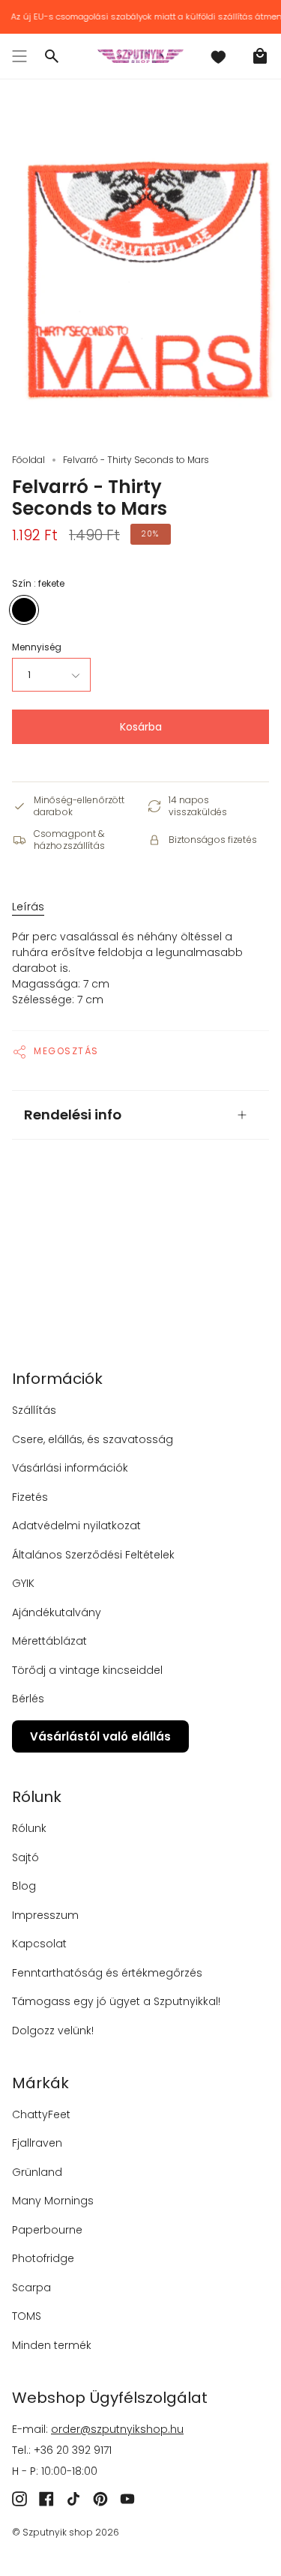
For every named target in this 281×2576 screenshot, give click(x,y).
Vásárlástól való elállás (100, 1736)
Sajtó (25, 1857)
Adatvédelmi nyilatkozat (76, 1526)
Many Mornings (53, 2201)
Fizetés (30, 1497)
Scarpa (31, 2288)
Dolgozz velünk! (53, 2031)
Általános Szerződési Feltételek (93, 1555)
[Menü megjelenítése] (19, 56)
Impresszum (45, 1915)
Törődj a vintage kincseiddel (87, 1670)
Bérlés (28, 1699)
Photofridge (43, 2258)
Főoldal (28, 460)
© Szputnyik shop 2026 (66, 2532)
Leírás (28, 907)
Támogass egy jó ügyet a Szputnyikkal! (116, 2001)
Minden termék (52, 2345)
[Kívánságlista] (218, 56)
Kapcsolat (39, 1944)
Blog (24, 1886)
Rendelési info (73, 1115)
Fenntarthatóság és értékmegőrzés (107, 1973)
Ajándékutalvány (57, 1612)
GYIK (23, 1583)
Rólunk (29, 1828)
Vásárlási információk (70, 1468)
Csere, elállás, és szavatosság (93, 1439)
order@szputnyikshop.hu (117, 2429)
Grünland (37, 2172)
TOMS (27, 2316)
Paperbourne (47, 2230)
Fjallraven (37, 2143)
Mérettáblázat (49, 1641)
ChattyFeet (41, 2114)
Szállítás (34, 1410)
